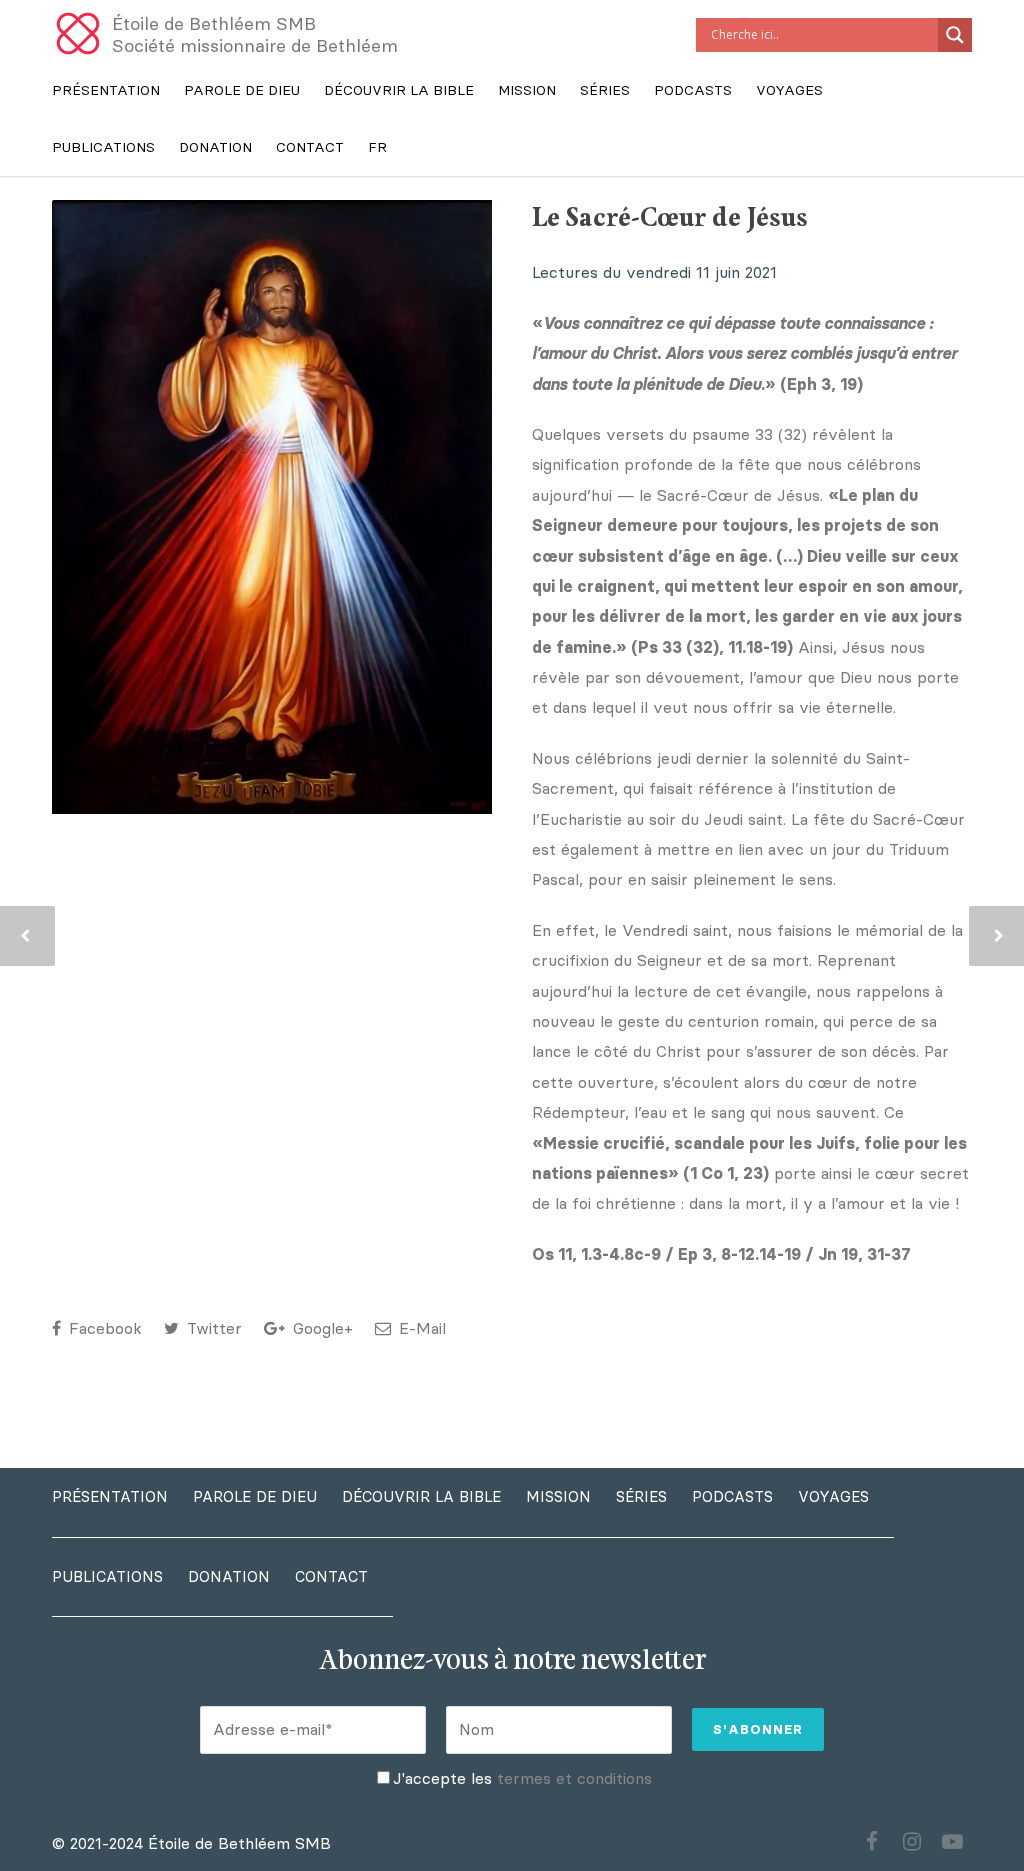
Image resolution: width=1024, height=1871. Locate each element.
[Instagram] (912, 1842)
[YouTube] (952, 1842)
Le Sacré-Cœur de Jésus (670, 218)
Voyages (789, 90)
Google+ (320, 1328)
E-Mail (420, 1328)
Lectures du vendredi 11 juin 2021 (654, 272)
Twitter (212, 1328)
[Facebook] (872, 1842)
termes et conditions (574, 1778)
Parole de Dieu (242, 90)
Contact (310, 147)
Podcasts (693, 90)
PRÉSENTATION (106, 90)
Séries (605, 90)
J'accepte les (522, 1778)
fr (377, 147)
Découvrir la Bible (399, 90)
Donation (215, 147)
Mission (527, 90)
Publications (103, 147)
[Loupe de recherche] (955, 35)
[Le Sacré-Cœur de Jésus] (272, 507)
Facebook (103, 1328)
